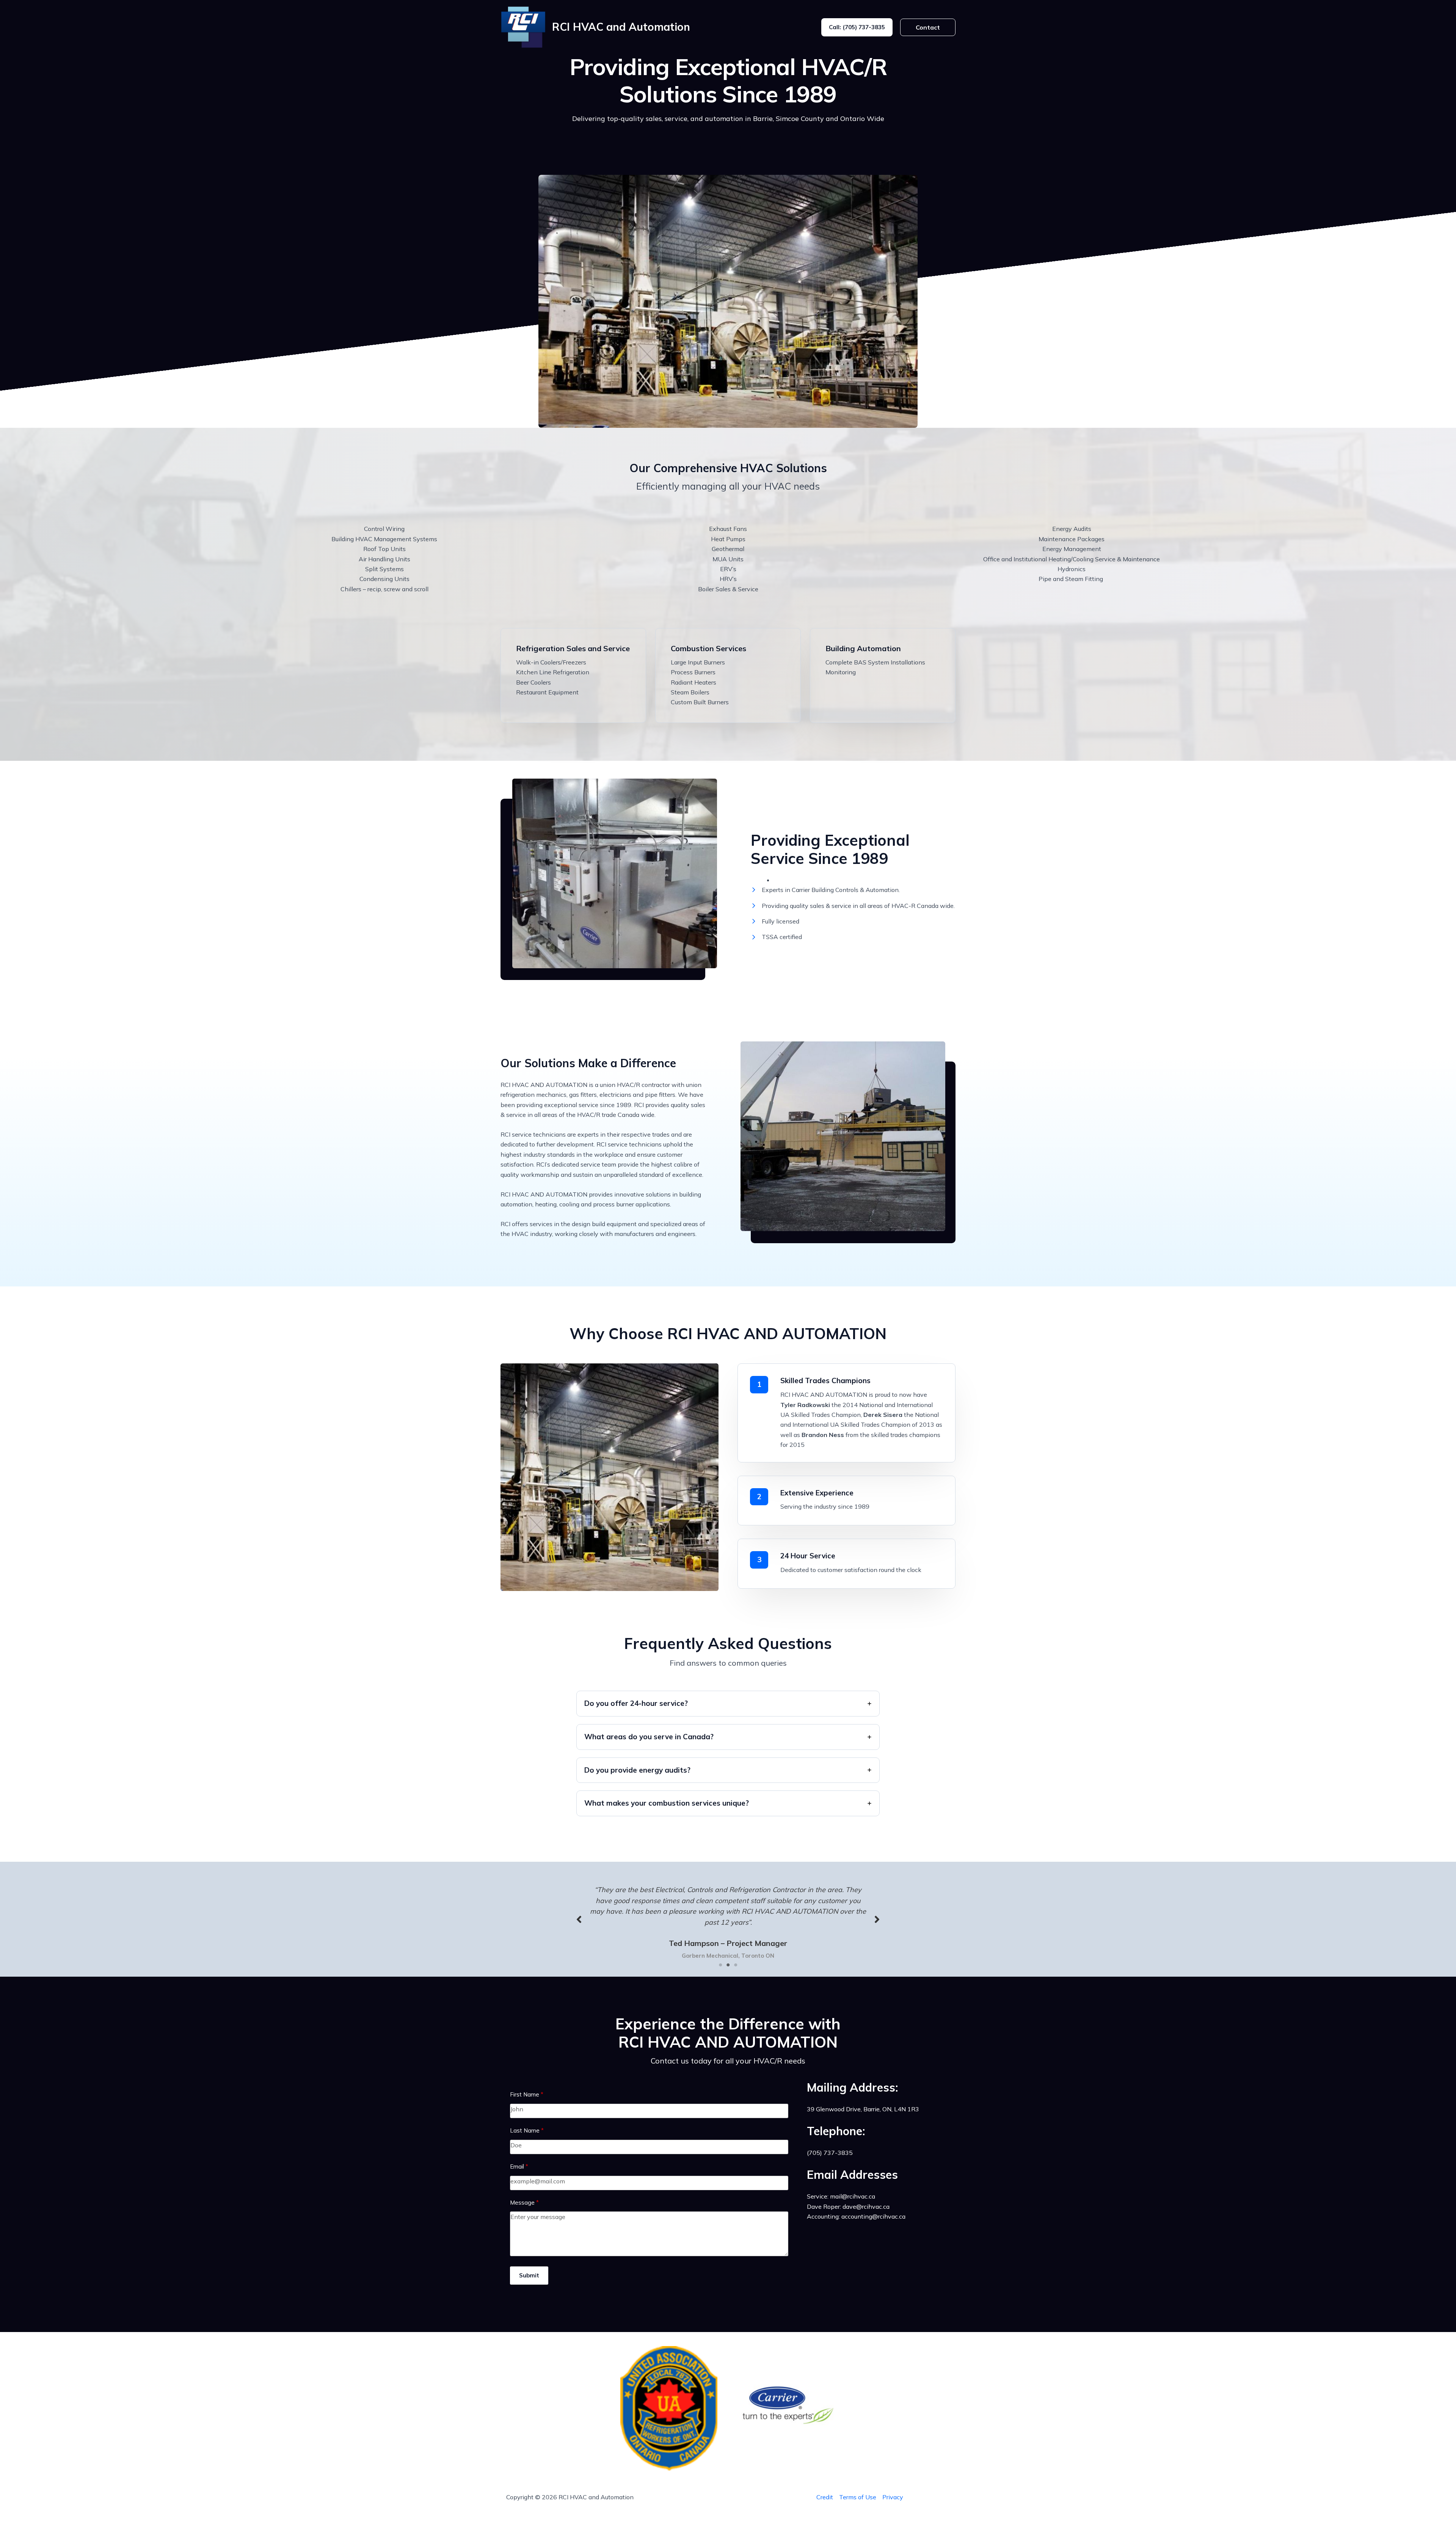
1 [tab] (720, 1965)
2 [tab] (728, 1965)
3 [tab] (736, 1965)
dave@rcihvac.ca (866, 2206)
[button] (857, 27)
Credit (825, 2497)
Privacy (893, 2497)
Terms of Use (858, 2497)
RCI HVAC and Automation (621, 27)
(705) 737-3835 (830, 2153)
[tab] (728, 1704)
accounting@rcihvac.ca (873, 2216)
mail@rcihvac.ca (853, 2196)
